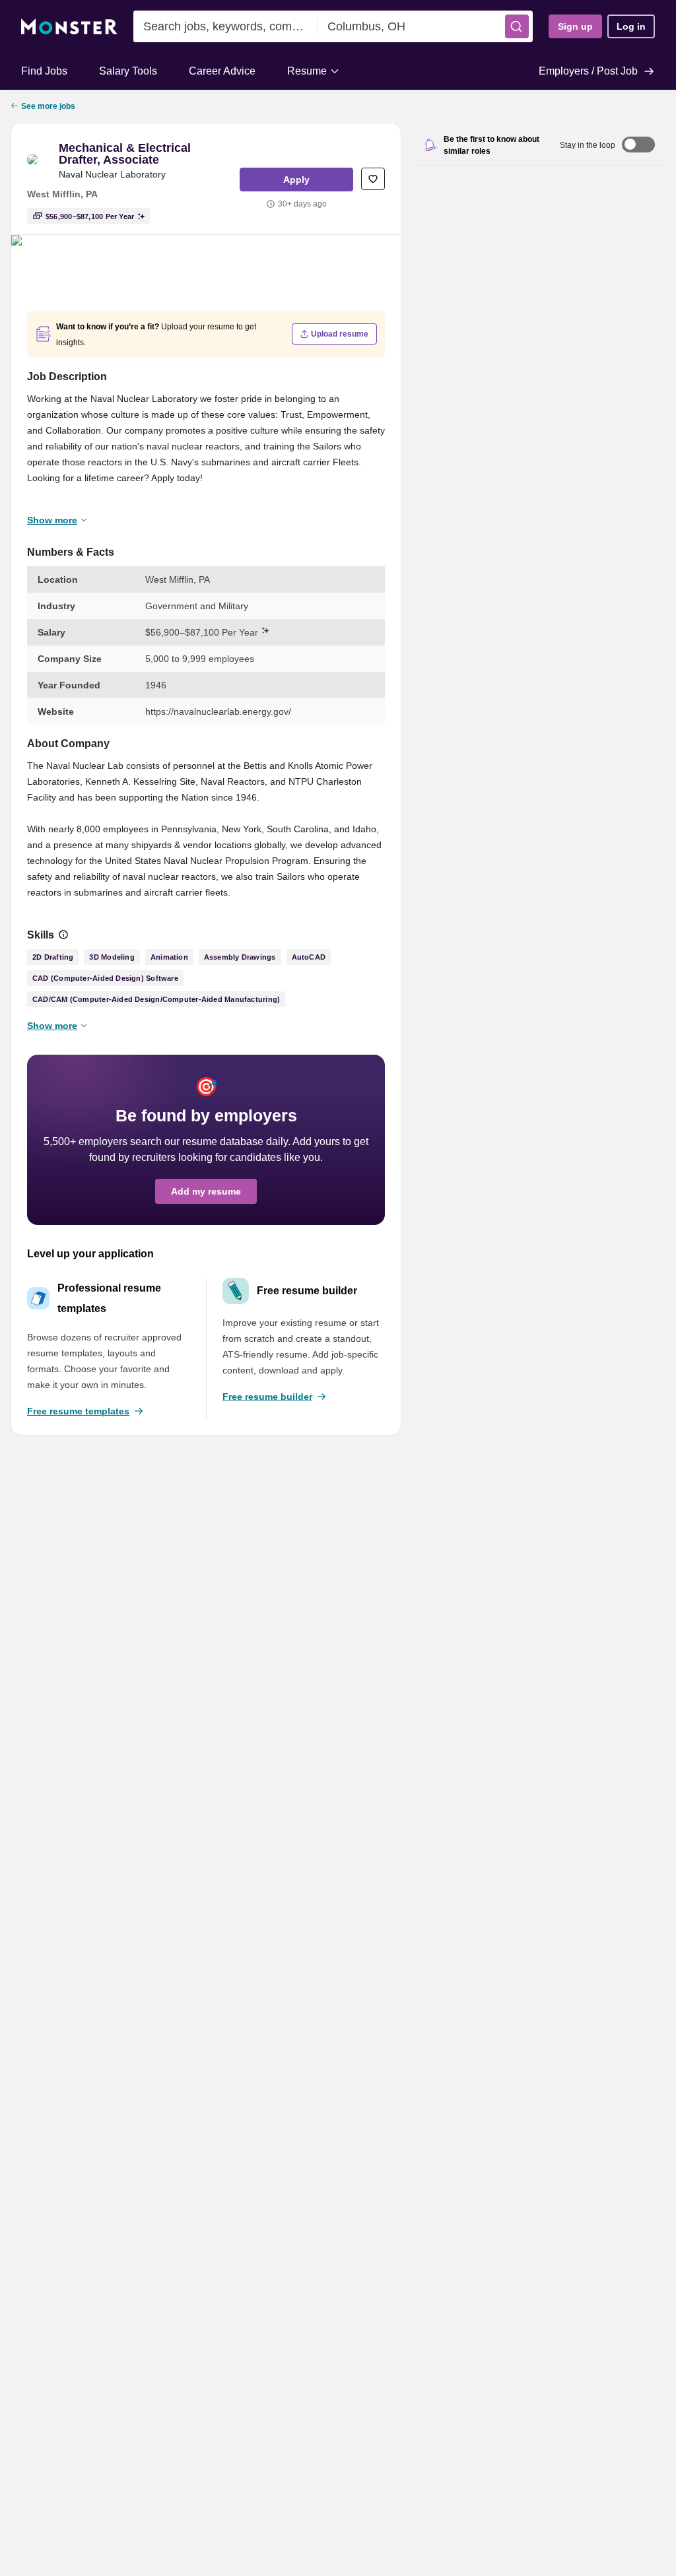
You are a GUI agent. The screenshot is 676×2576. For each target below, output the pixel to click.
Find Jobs (44, 71)
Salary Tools (128, 71)
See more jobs (48, 106)
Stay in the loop (588, 145)
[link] (40, 161)
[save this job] (373, 179)
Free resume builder (267, 1397)
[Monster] (69, 27)
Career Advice (222, 71)
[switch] (638, 146)
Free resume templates (78, 1411)
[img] (63, 935)
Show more (52, 520)
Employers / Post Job (588, 71)
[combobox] (225, 26)
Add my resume (206, 1191)
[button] (517, 26)
